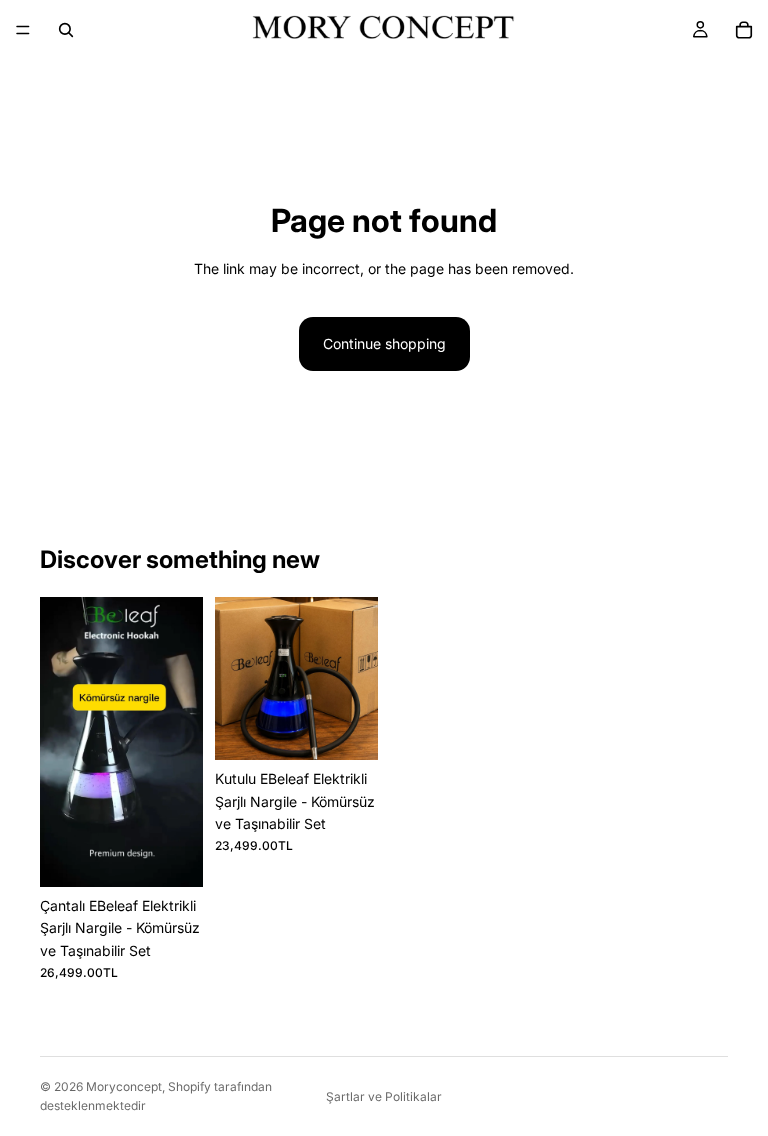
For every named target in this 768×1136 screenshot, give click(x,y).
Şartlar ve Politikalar (384, 1096)
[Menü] (23, 30)
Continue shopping (384, 343)
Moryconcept (124, 1086)
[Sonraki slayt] (181, 742)
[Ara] (66, 30)
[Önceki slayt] (62, 742)
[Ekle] (172, 856)
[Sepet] (744, 30)
